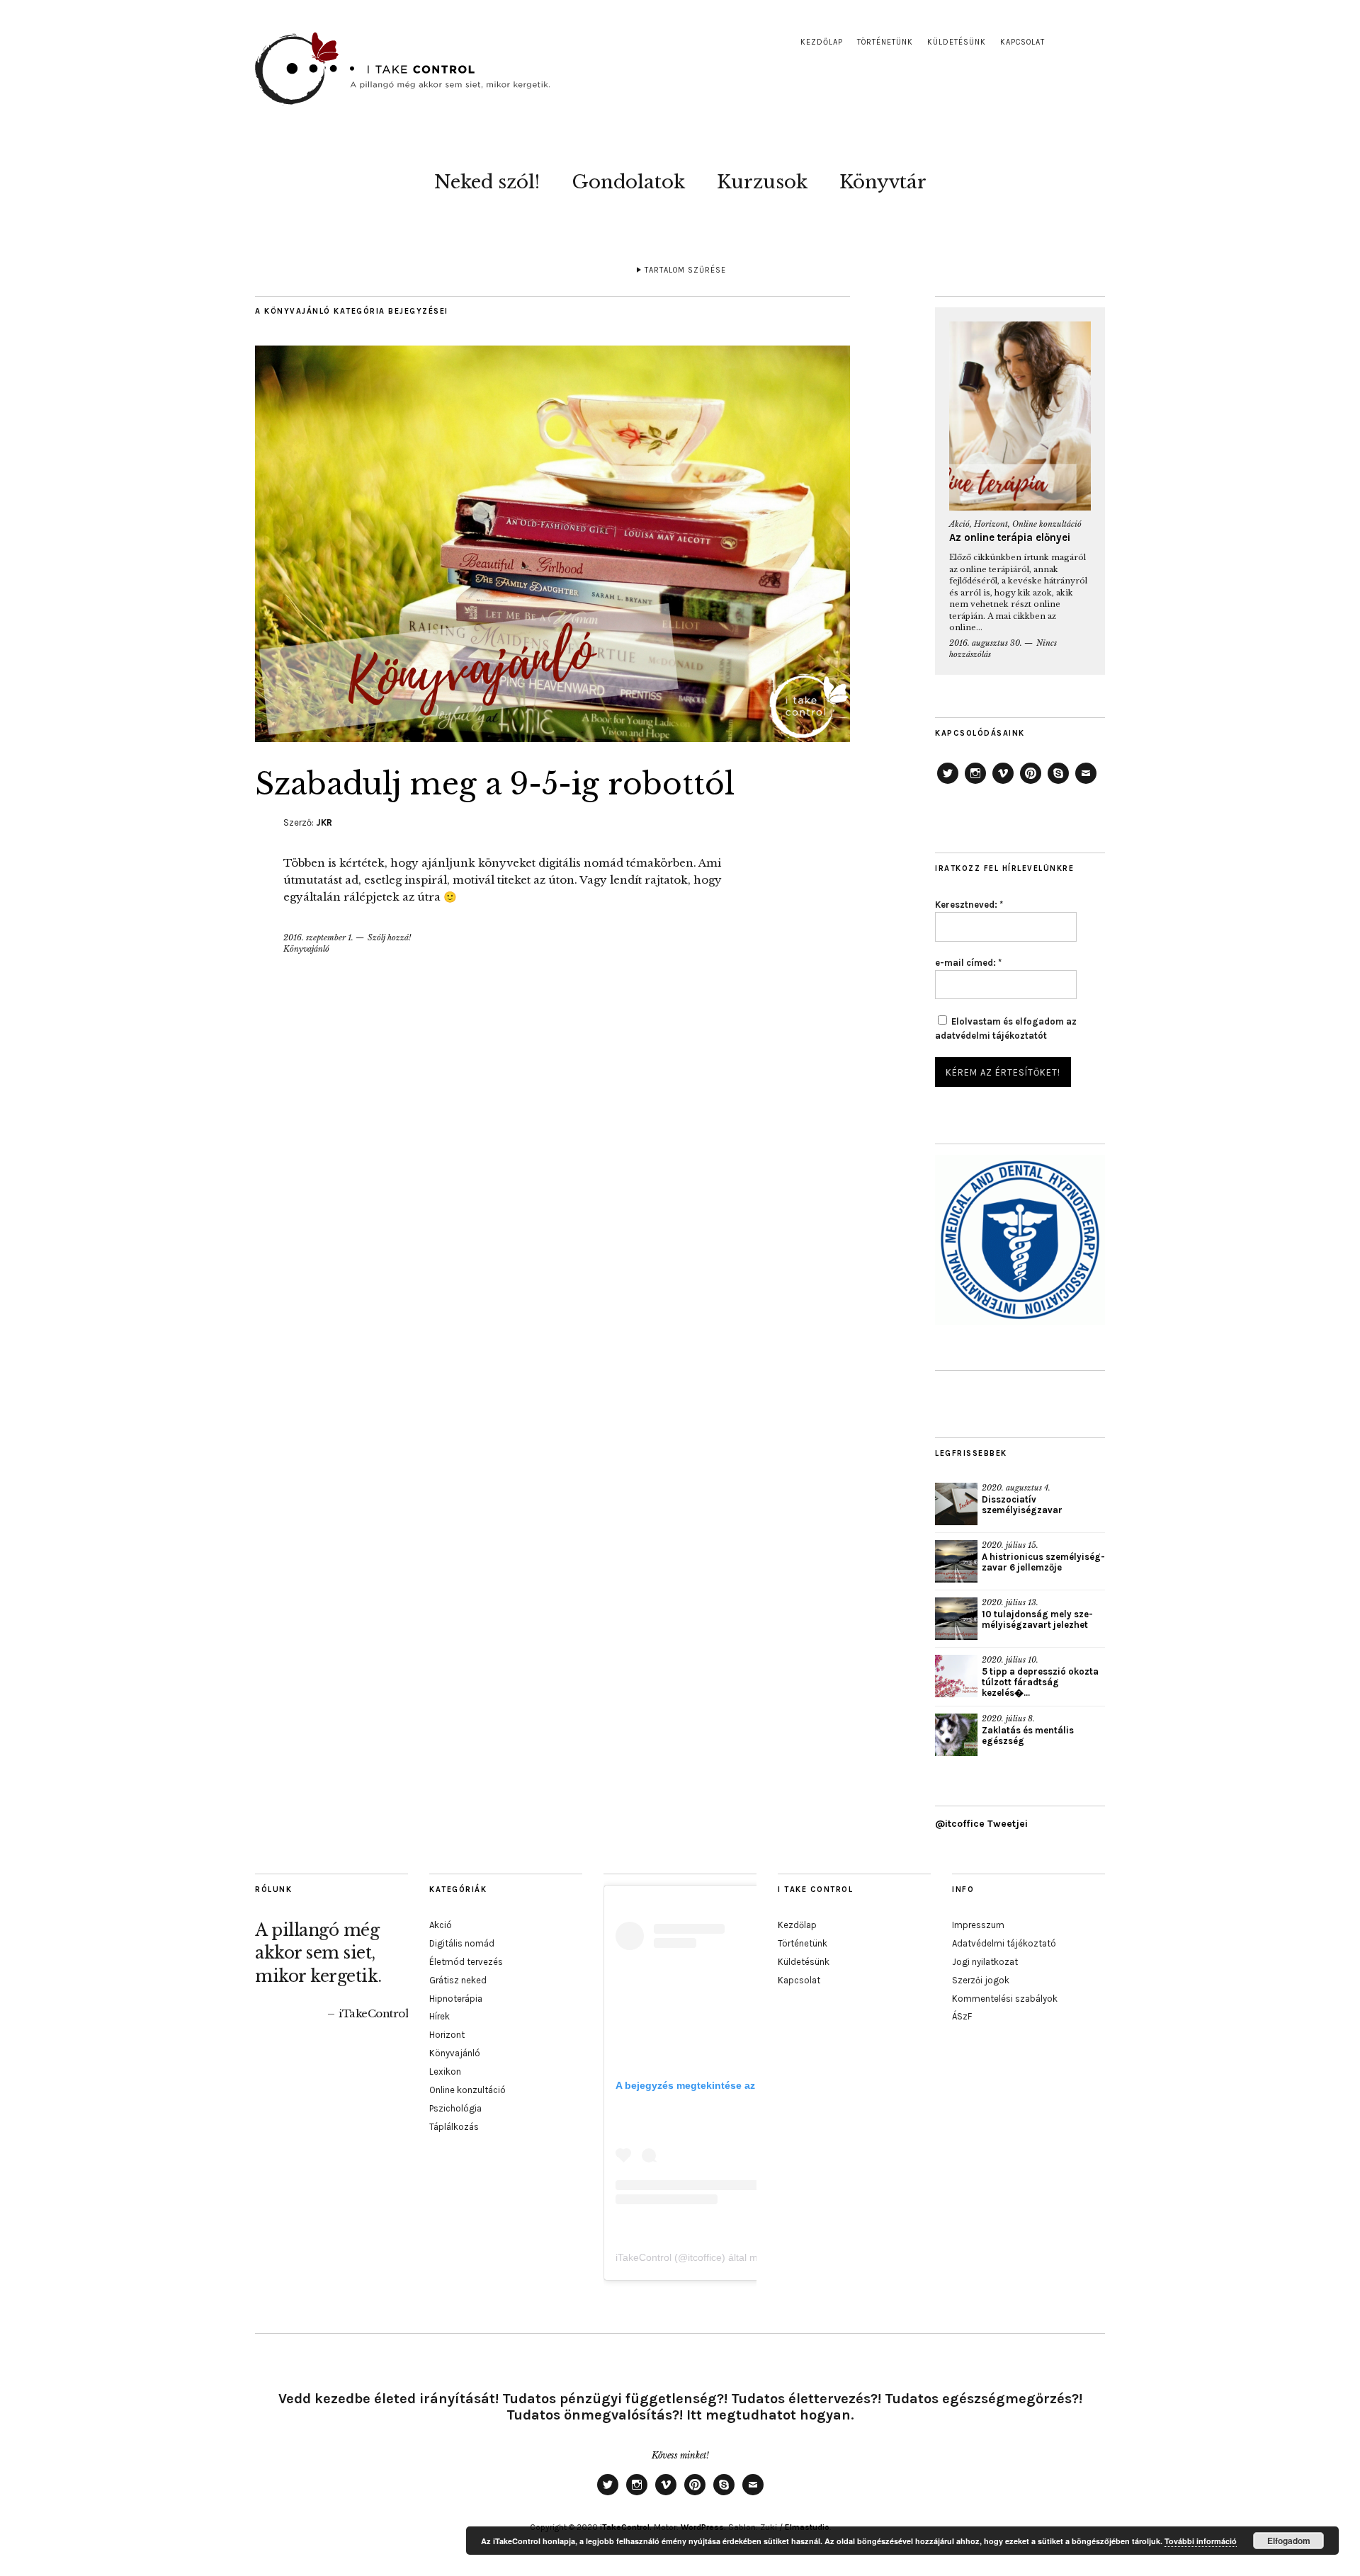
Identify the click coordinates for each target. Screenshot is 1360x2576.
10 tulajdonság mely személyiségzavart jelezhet (1037, 1619)
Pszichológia (455, 2108)
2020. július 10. (1010, 1660)
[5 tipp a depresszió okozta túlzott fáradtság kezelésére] (956, 1676)
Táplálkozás (454, 2127)
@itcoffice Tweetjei (981, 1824)
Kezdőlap (822, 42)
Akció (959, 524)
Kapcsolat (1022, 42)
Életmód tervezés (466, 1962)
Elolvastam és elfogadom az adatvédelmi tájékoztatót (1006, 1028)
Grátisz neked (458, 1980)
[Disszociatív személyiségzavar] (956, 1504)
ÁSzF (962, 2016)
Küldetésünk (957, 42)
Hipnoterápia (456, 1999)
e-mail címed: (968, 963)
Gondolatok (628, 182)
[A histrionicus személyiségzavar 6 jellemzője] (956, 1561)
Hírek (440, 2016)
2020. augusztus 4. (1016, 1488)
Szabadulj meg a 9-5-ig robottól (495, 784)
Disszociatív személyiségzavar (1022, 1505)
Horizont (991, 524)
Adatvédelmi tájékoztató (1004, 1943)
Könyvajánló (306, 949)
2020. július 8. (1008, 1719)
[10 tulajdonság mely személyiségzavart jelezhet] (956, 1619)
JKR (324, 822)
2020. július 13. (1010, 1602)
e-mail (1086, 783)
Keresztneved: (969, 905)
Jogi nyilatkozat (985, 1962)
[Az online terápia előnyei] (1020, 416)
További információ (1201, 2541)
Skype (1058, 783)
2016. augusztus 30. (986, 643)
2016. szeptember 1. (318, 937)
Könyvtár (883, 182)
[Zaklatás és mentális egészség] (956, 1735)
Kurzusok (762, 182)
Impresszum (978, 1925)
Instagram (975, 783)
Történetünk (885, 42)
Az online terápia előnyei (1010, 537)
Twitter (948, 783)
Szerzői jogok (981, 1980)
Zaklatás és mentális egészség (1028, 1736)
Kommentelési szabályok (1005, 1999)
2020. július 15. (1010, 1545)
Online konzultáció (1047, 524)
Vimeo (1003, 783)
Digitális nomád (462, 1943)
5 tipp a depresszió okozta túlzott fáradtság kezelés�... (1040, 1682)
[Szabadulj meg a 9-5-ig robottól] (552, 738)
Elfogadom (1289, 2541)
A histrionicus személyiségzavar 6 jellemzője (1043, 1562)
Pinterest (1031, 783)
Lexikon (445, 2071)
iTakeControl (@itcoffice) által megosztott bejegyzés (731, 2257)
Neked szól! (487, 182)
